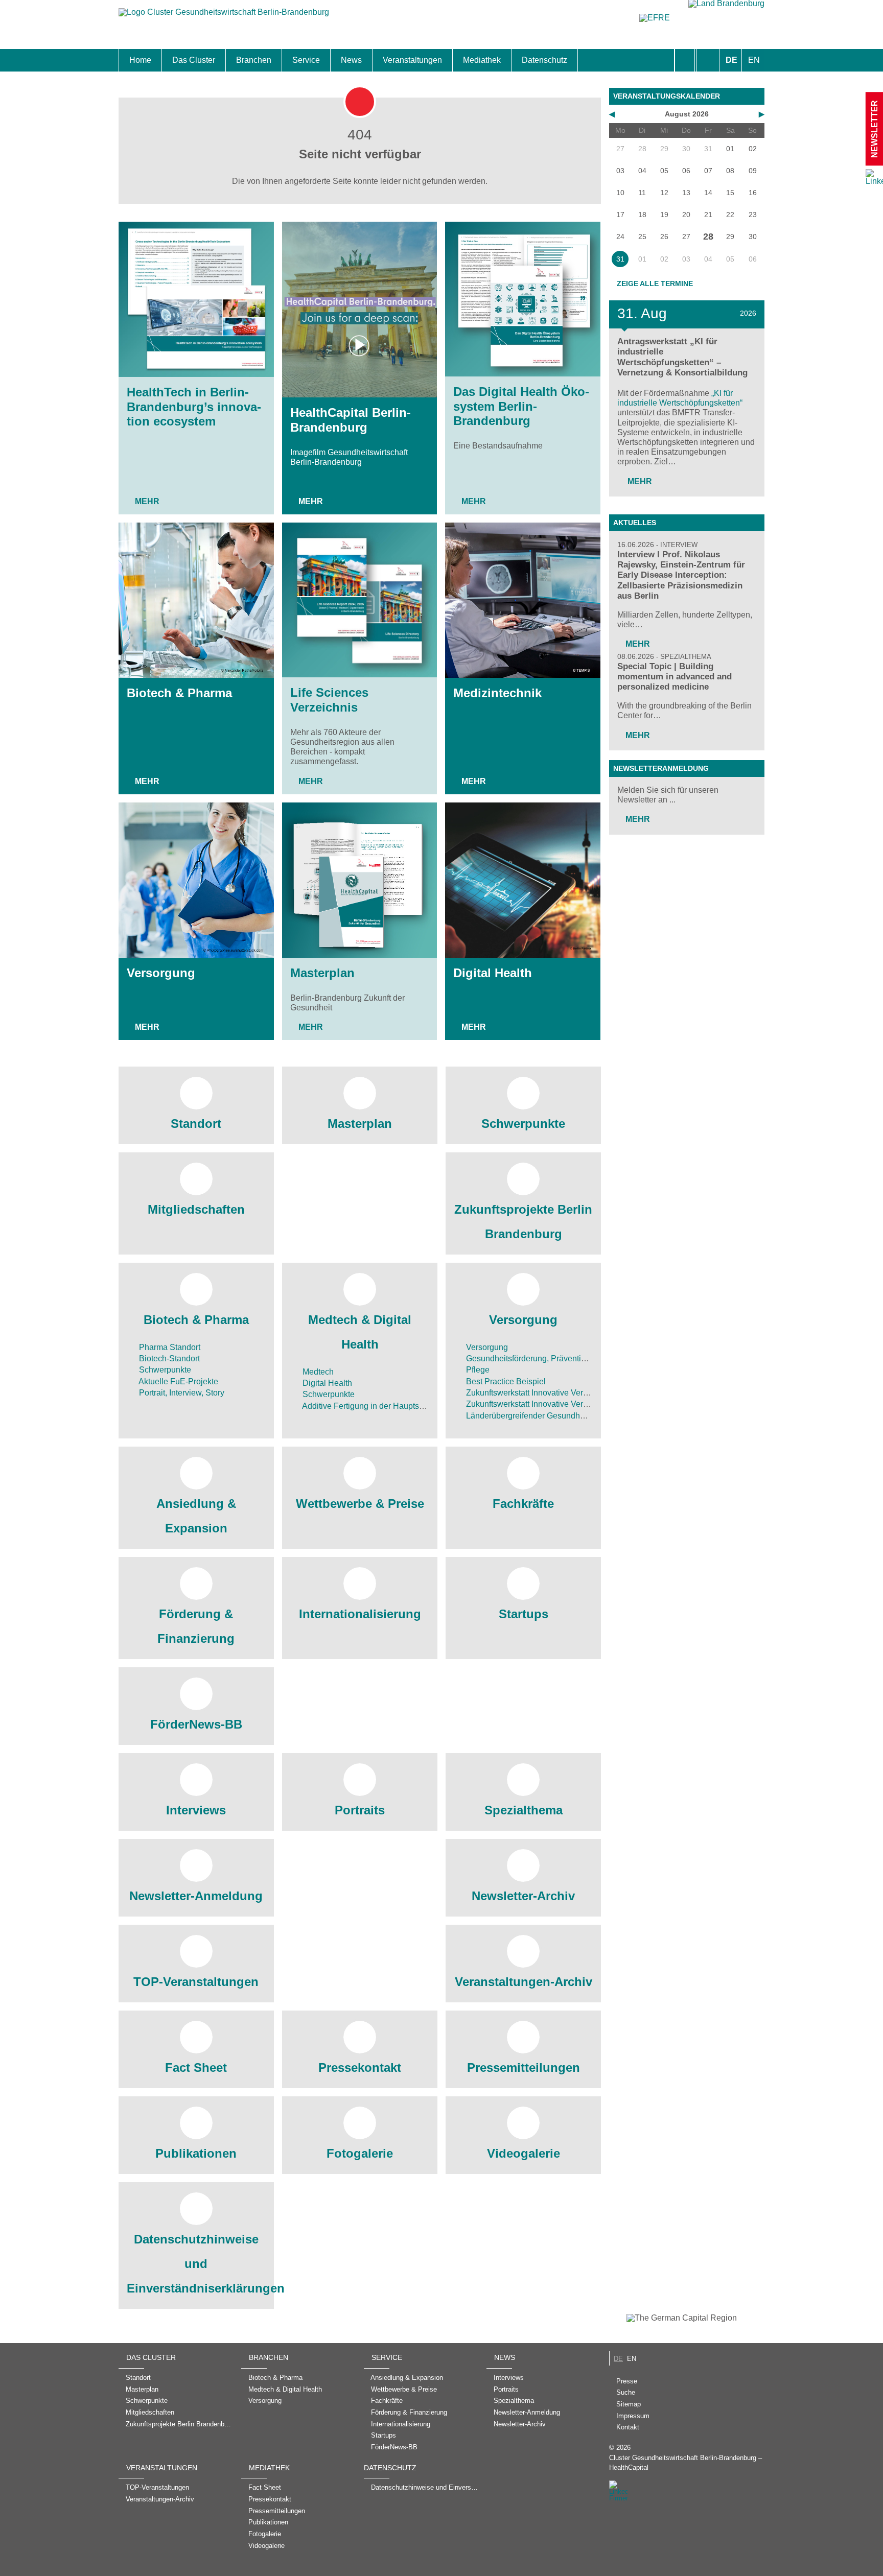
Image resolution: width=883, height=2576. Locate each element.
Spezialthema (524, 1810)
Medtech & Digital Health (360, 1332)
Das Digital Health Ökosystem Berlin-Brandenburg (521, 406)
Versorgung (161, 973)
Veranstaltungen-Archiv (524, 1982)
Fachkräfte (523, 1504)
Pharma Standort (169, 1347)
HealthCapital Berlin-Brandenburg (351, 420)
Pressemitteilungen (524, 2067)
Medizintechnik (497, 693)
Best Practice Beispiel (505, 1381)
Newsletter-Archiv (523, 1896)
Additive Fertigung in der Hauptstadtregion (378, 1406)
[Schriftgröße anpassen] (708, 60)
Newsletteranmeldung (661, 768)
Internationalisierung (360, 1614)
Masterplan (322, 973)
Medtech (317, 1372)
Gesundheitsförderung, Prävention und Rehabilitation (561, 1358)
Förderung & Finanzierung (196, 1626)
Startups (524, 1614)
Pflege (477, 1370)
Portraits (360, 1810)
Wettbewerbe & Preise (360, 1504)
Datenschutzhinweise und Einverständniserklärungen (196, 2264)
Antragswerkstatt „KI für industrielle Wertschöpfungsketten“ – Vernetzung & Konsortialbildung (682, 357)
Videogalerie (524, 2153)
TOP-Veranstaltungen (196, 1982)
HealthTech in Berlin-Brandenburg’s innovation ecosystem (194, 407)
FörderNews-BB (196, 1724)
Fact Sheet (196, 2067)
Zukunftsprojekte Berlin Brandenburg (523, 1222)
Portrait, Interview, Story (181, 1393)
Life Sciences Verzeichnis (329, 700)
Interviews (196, 1810)
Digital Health (493, 973)
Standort (196, 1124)
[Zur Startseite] (224, 17)
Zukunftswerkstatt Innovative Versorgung (538, 1393)
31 (620, 259)
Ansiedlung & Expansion (196, 1516)
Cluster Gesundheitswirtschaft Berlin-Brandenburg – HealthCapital (686, 2463)
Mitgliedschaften (196, 1209)
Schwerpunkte (523, 1124)
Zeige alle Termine (655, 283)
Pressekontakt (360, 2067)
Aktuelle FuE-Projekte (178, 1381)
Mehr (147, 501)
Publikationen (196, 2153)
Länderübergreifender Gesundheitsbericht (541, 1416)
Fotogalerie (360, 2153)
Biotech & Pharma (179, 693)
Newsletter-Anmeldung (196, 1896)
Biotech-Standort (168, 1358)
